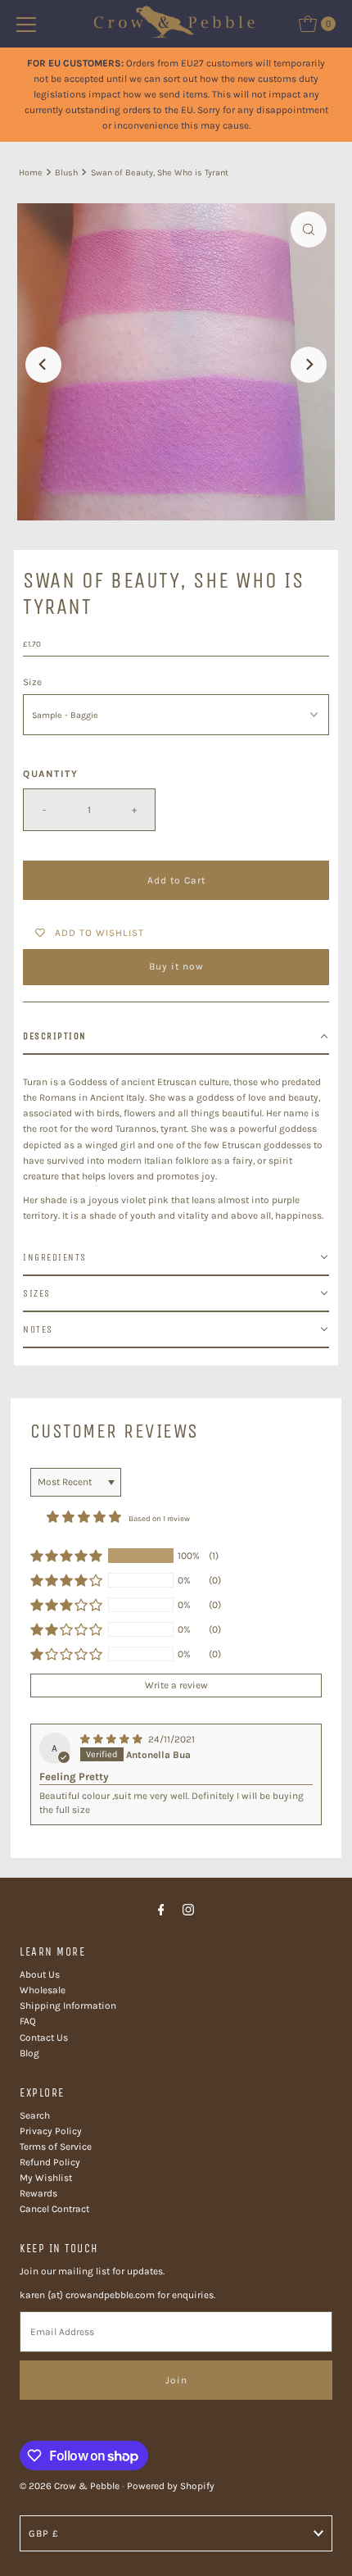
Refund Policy (50, 2162)
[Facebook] (161, 1910)
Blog (29, 2053)
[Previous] (43, 365)
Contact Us (44, 2038)
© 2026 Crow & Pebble (70, 2486)
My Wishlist (46, 2178)
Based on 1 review (159, 1518)
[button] (176, 1037)
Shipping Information (68, 2006)
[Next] (309, 365)
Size (32, 682)
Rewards (38, 2193)
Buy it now (176, 966)
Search (35, 2115)
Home (31, 173)
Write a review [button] (176, 1685)
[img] (113, 1739)
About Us (40, 1974)
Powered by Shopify (171, 2486)
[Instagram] (188, 1910)
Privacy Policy (51, 2131)
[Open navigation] (26, 24)
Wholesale (43, 1990)
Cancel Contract (54, 2209)
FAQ (28, 2021)
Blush (66, 173)
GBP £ (44, 2533)
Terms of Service (56, 2147)
